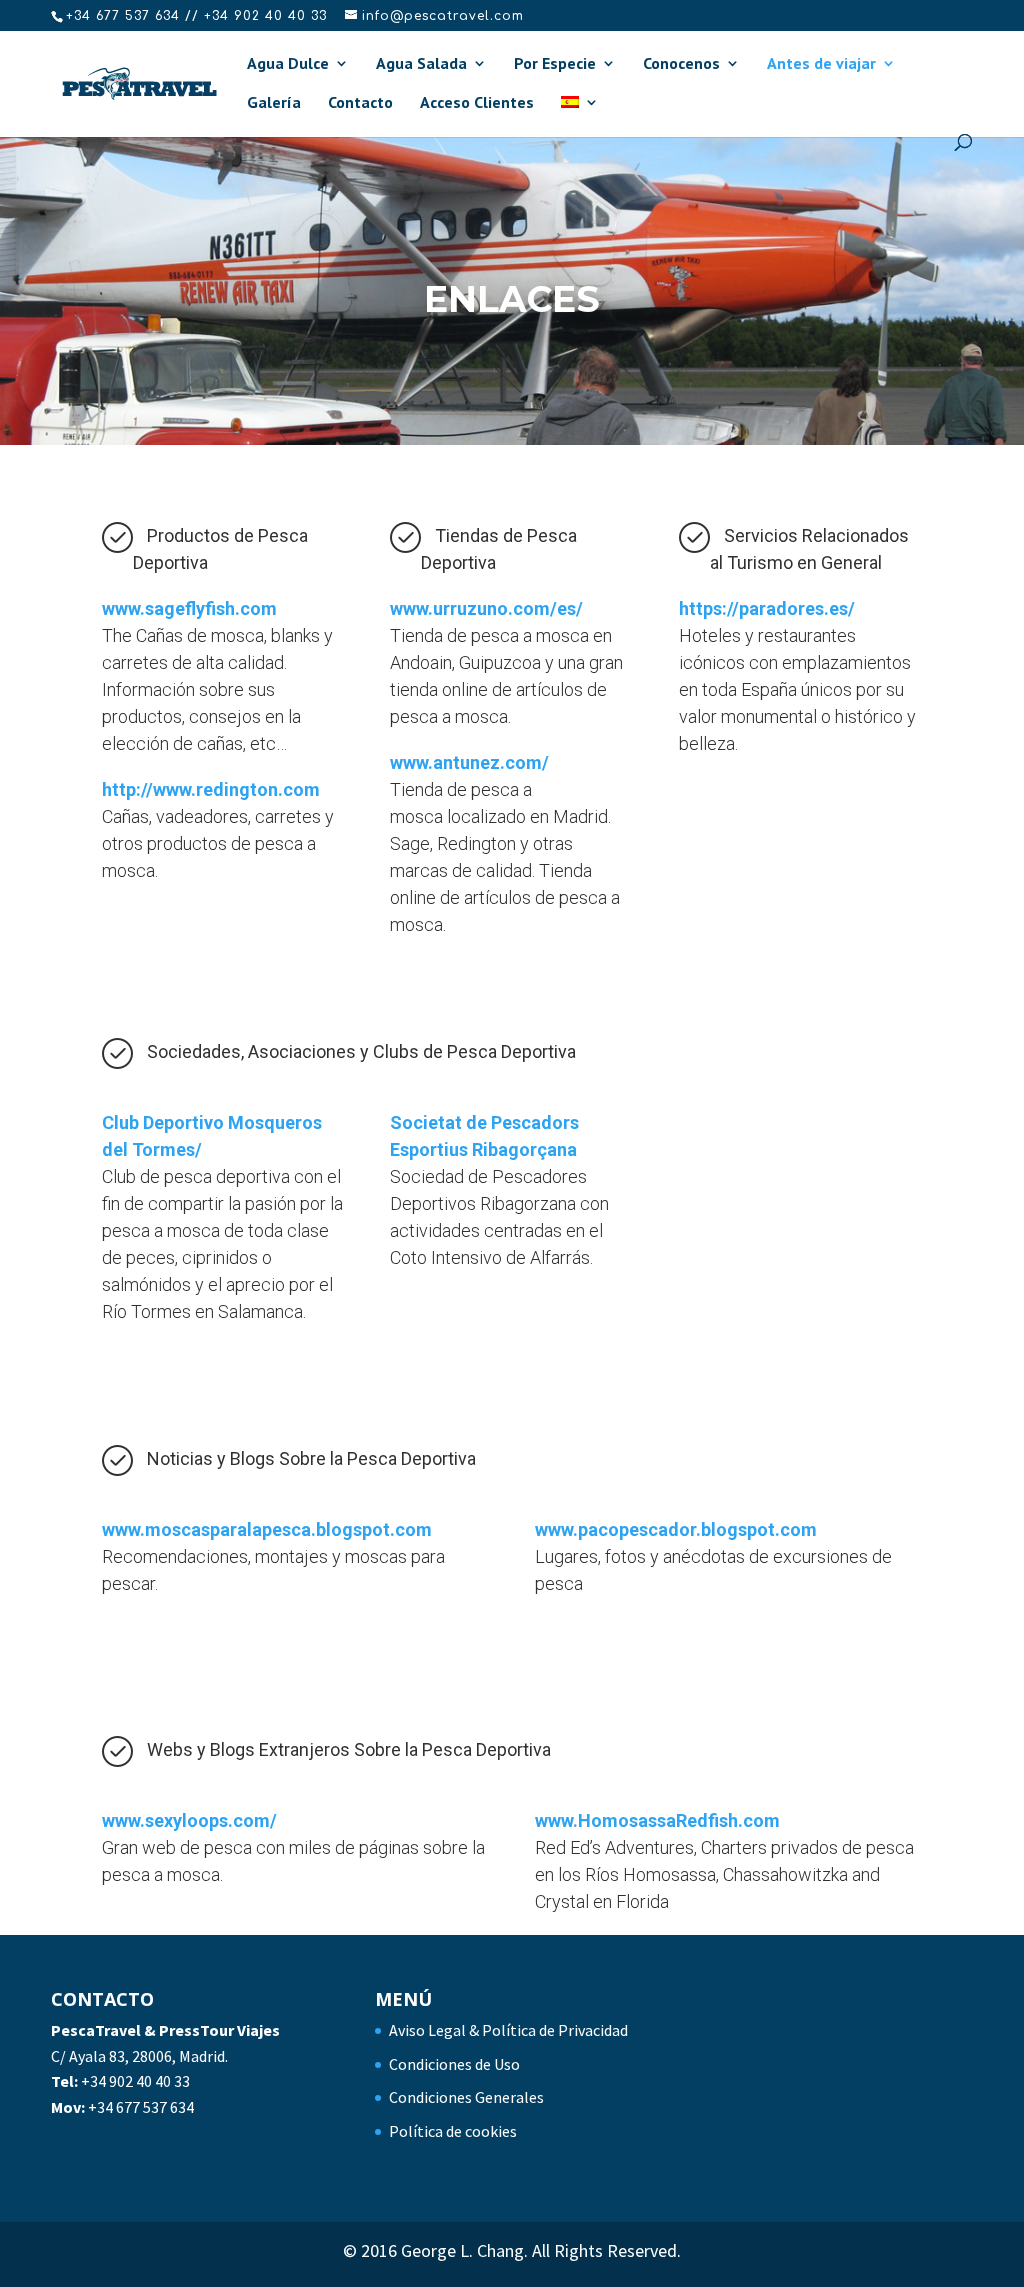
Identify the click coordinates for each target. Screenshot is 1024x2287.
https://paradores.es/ (767, 608)
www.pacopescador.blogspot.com (676, 1529)
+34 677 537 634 (141, 2107)
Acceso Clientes (477, 103)
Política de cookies (453, 2131)
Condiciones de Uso (454, 2064)
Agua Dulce (288, 64)
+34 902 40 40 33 (135, 2081)
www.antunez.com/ (469, 762)
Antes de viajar (821, 64)
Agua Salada (421, 64)
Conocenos (681, 64)
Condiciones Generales (466, 2097)
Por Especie (555, 64)
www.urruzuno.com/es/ (486, 608)
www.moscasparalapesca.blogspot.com (267, 1529)
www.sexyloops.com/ (189, 1820)
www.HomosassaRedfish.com (657, 1820)
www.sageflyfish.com (189, 608)
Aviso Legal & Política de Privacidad (508, 2030)
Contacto (360, 103)
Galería (274, 103)
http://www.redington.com (211, 789)
